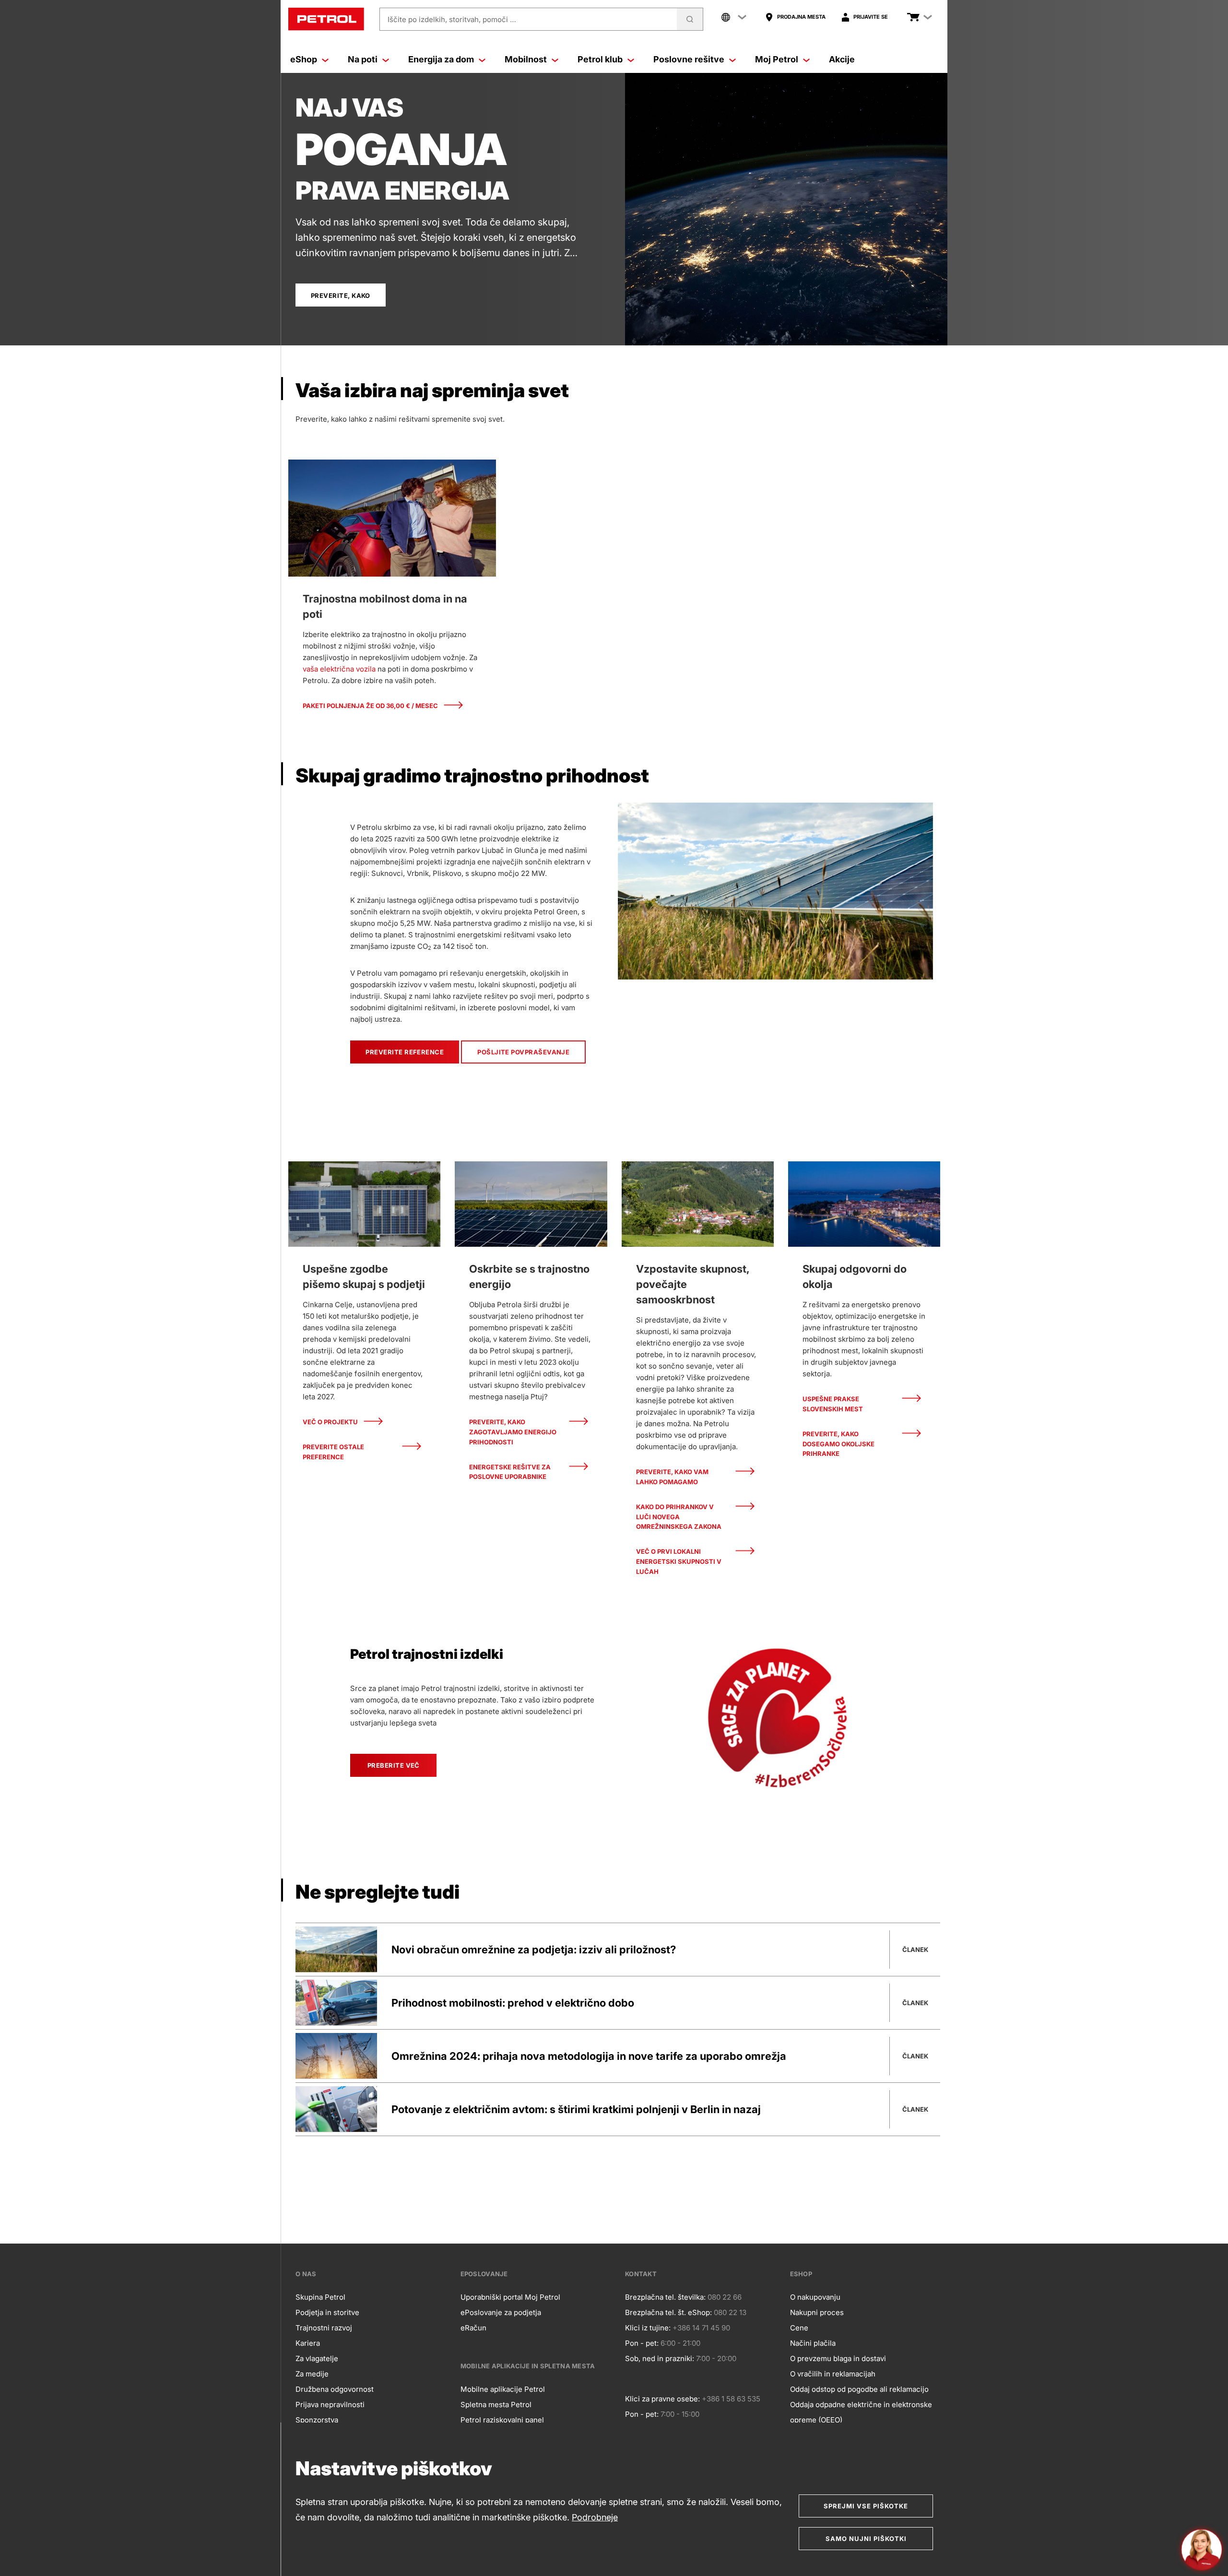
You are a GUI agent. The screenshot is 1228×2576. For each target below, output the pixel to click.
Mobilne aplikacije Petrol (503, 2389)
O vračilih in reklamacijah (833, 2374)
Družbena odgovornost (335, 2389)
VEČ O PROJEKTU (330, 1422)
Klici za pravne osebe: (662, 2399)
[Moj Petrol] (806, 59)
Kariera (308, 2343)
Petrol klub (600, 59)
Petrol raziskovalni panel (502, 2420)
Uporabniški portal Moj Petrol (510, 2297)
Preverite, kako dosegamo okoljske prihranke (838, 1444)
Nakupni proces (817, 2312)
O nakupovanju (815, 2297)
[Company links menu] (734, 17)
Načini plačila (813, 2343)
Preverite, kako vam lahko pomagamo (672, 1477)
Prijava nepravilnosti (330, 2405)
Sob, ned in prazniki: (660, 2358)
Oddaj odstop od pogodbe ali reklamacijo (859, 2389)
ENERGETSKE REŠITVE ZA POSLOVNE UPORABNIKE (510, 1472)
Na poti (363, 59)
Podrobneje (595, 2517)
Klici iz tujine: (648, 2328)
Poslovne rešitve (689, 59)
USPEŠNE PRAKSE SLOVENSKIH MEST (833, 1404)
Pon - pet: (642, 2343)
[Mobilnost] (555, 59)
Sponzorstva (317, 2420)
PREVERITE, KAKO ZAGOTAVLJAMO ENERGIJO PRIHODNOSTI (513, 1432)
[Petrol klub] (631, 59)
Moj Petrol (777, 59)
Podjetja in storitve (327, 2312)
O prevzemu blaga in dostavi (838, 2358)
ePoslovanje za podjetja (501, 2312)
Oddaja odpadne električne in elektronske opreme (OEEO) (861, 2412)
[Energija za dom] (482, 59)
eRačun (473, 2328)
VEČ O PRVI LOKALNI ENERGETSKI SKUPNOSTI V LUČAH (679, 1561)
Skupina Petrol (320, 2297)
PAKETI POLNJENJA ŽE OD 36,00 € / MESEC (370, 706)
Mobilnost (526, 59)
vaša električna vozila (339, 669)
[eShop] (325, 59)
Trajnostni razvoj (324, 2328)
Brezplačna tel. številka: (665, 2297)
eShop (304, 59)
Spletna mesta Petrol (496, 2405)
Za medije (312, 2374)
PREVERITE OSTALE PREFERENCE (333, 1452)
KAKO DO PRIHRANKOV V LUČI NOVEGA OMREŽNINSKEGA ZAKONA (679, 1517)
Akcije (842, 59)
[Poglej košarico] (913, 17)
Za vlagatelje (317, 2358)
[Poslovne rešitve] (732, 59)
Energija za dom (441, 59)
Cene (799, 2328)
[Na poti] (386, 59)
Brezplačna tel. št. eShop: (668, 2312)
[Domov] (326, 19)
